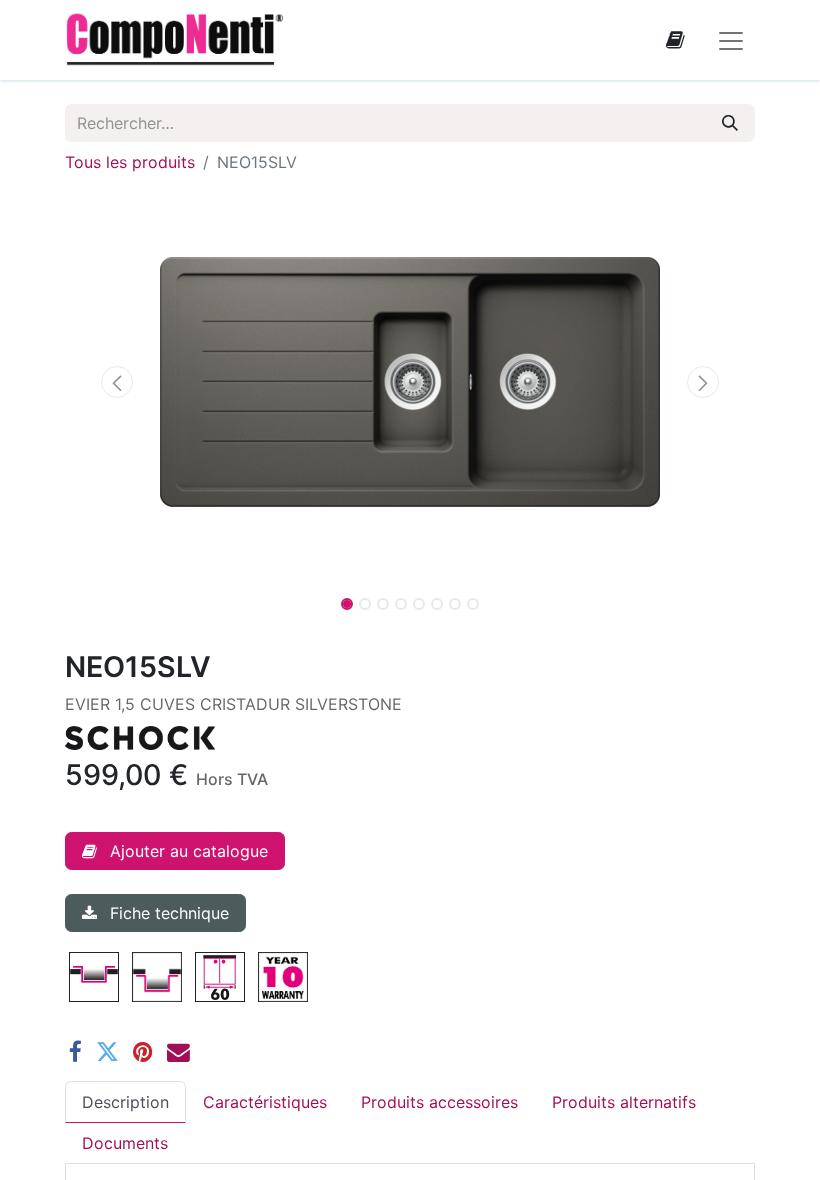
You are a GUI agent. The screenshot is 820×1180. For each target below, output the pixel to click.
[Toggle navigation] (731, 40)
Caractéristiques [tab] (265, 1102)
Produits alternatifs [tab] (624, 1102)
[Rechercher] (730, 123)
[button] (117, 382)
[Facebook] (75, 1052)
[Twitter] (107, 1052)
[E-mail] (178, 1052)
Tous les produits (130, 162)
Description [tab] (125, 1102)
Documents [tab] (125, 1143)
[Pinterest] (143, 1052)
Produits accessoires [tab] (439, 1102)
